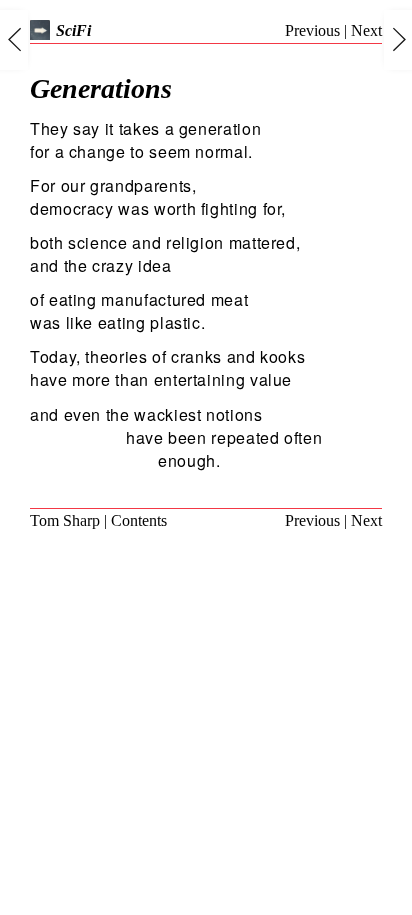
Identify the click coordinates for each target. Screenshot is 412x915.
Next (366, 30)
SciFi (73, 30)
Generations (101, 88)
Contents (139, 520)
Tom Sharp (65, 520)
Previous (312, 30)
